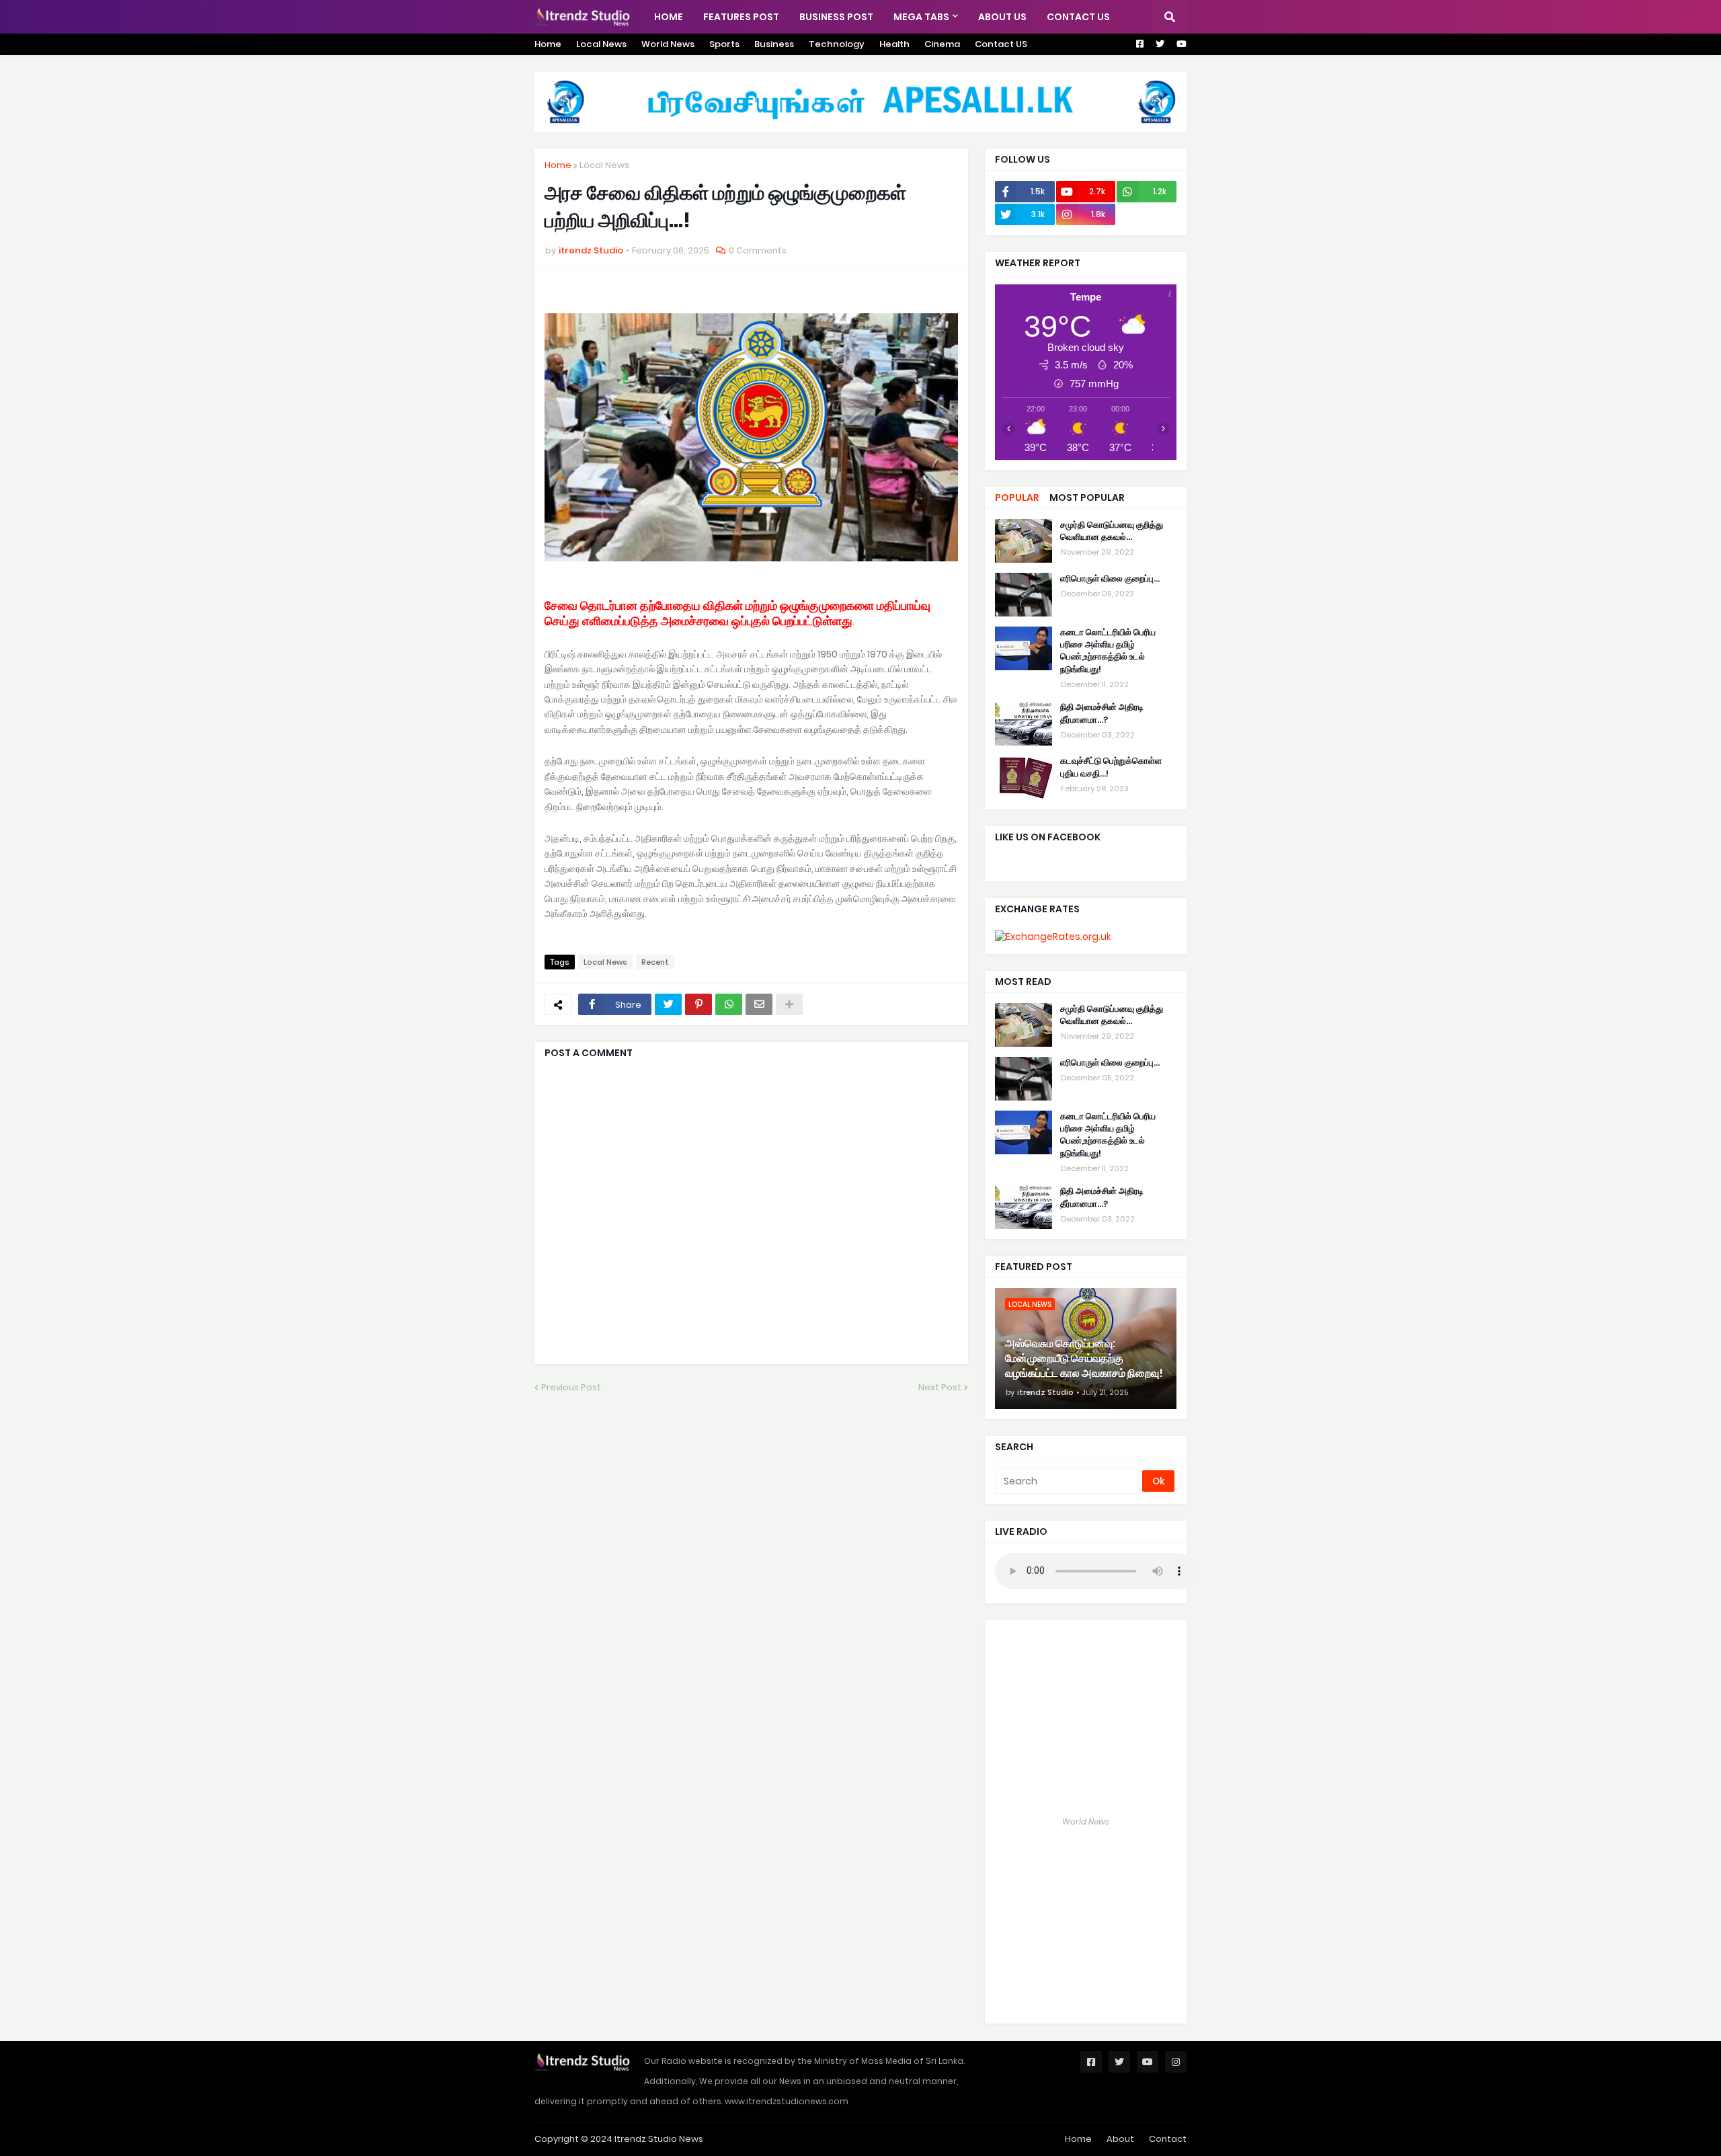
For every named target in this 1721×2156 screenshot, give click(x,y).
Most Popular (1087, 497)
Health (894, 44)
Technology (837, 44)
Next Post (940, 1387)
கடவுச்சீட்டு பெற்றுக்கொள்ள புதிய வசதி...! (1111, 768)
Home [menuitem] (669, 17)
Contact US (1001, 44)
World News (668, 44)
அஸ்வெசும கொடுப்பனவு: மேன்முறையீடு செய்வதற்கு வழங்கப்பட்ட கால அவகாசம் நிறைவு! (1084, 1359)
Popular (1017, 497)
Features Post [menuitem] (741, 17)
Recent (655, 962)
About (1120, 2139)
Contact (1168, 2139)
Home (548, 44)
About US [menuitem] (1002, 17)
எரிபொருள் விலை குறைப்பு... (1110, 579)
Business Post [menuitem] (836, 17)
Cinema (942, 44)
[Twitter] (668, 1004)
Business (774, 44)
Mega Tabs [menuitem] (921, 17)
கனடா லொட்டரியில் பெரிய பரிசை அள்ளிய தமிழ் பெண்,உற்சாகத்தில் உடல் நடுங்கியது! (1108, 651)
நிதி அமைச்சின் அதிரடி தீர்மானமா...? (1102, 714)
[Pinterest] (698, 1004)
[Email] (759, 1004)
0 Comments (758, 250)
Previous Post (571, 1387)
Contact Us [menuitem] (1078, 17)
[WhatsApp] (729, 1004)
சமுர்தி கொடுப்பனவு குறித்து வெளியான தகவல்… (1112, 531)
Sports (724, 44)
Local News (601, 44)
